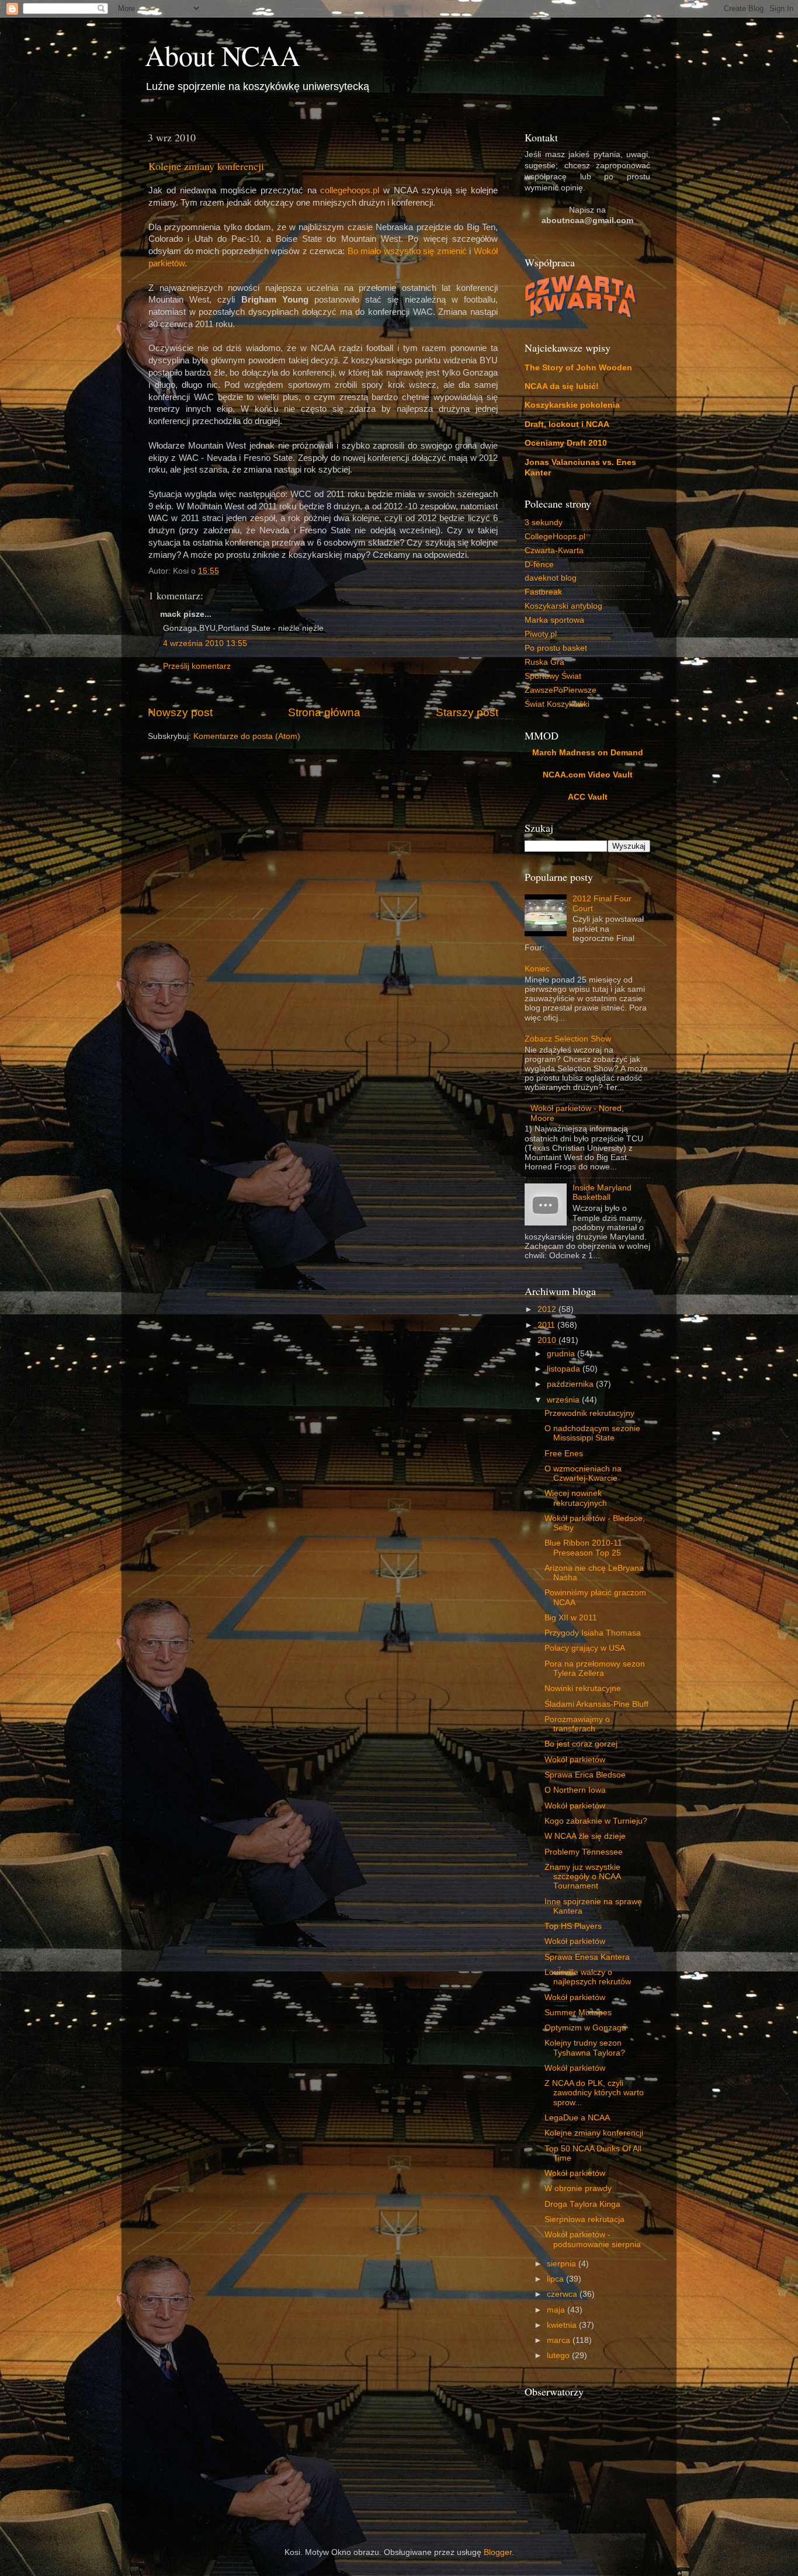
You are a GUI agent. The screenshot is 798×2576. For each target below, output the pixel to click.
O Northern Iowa (575, 1790)
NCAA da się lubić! (562, 386)
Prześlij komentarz (197, 666)
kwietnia (563, 2325)
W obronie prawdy (578, 2188)
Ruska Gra (544, 662)
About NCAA (223, 55)
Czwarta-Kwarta (554, 551)
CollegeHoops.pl (555, 537)
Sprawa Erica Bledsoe (585, 1775)
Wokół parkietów (575, 1760)
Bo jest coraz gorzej (581, 1744)
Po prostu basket (556, 648)
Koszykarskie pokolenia (572, 405)
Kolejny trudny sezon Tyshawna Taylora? (585, 2048)
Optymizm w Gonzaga (585, 2028)
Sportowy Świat (553, 676)
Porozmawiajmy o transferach (577, 1724)
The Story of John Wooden (578, 368)
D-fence (539, 565)
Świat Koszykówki (557, 704)
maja (557, 2310)
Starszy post (467, 712)
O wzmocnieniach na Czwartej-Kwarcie (583, 1473)
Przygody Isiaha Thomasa (593, 1633)
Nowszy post (180, 712)
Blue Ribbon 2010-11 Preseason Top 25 (583, 1548)
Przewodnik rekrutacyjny (589, 1413)
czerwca (563, 2294)
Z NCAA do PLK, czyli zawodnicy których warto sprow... (594, 2093)
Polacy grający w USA (585, 1648)
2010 (548, 1340)
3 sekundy (544, 523)
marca (560, 2340)
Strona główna (324, 712)
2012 (548, 1309)
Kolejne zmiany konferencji (206, 166)
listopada (565, 1369)
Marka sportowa (554, 620)
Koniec (537, 969)
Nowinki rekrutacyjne (583, 1688)
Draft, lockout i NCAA (567, 424)
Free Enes (564, 1454)
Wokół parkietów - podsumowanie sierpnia (593, 2239)
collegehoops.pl (350, 190)
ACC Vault (588, 797)
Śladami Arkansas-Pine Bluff (596, 1704)
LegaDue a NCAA (577, 2118)
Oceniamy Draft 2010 (566, 443)
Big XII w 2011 (571, 1618)
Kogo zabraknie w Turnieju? (596, 1821)
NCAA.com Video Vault (588, 775)
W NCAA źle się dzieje (585, 1836)
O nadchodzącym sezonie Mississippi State (592, 1433)
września (564, 1400)
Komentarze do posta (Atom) (247, 736)
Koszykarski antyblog (563, 606)
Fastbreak (543, 592)
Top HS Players (573, 1926)
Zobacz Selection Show (568, 1039)
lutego (559, 2355)
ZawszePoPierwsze (561, 690)
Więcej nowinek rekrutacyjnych (576, 1498)
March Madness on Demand (588, 753)
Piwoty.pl (541, 634)
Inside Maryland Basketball (602, 1192)
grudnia (562, 1354)
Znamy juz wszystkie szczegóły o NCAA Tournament (582, 1877)
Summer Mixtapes (578, 2013)
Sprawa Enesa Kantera (587, 1957)
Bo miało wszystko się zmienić (407, 251)
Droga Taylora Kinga (582, 2204)
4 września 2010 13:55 (205, 643)
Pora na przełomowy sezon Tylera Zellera (595, 1669)
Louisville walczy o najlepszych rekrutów (588, 1977)
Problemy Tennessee (584, 1852)
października (571, 1384)
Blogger (498, 2552)
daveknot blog (551, 578)
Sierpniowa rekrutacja (584, 2219)
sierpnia (563, 2264)
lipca (556, 2279)
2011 (547, 1325)
